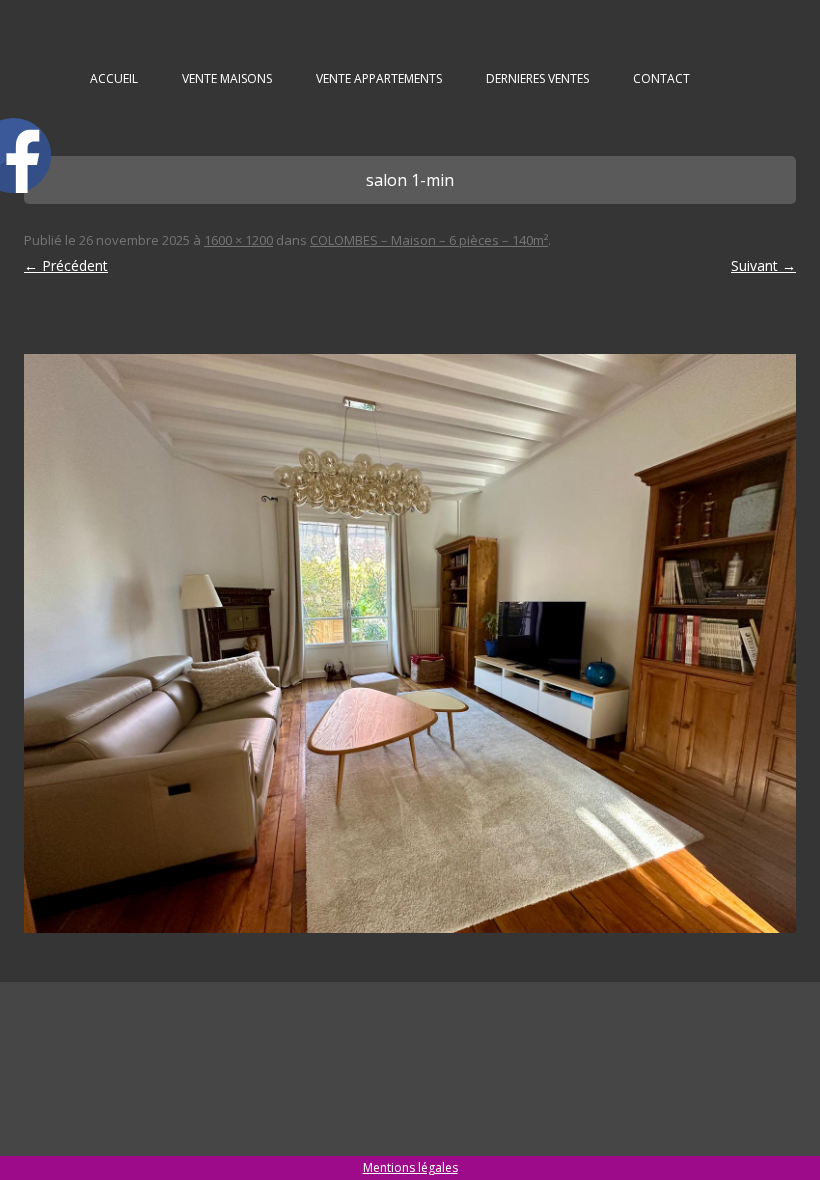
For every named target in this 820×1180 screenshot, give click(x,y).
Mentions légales (410, 1167)
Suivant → (763, 265)
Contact (661, 78)
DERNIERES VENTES (537, 78)
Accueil (114, 78)
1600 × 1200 (238, 240)
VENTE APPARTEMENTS (379, 78)
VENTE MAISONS (227, 78)
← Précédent (66, 265)
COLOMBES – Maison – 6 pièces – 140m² (429, 240)
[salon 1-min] (410, 643)
